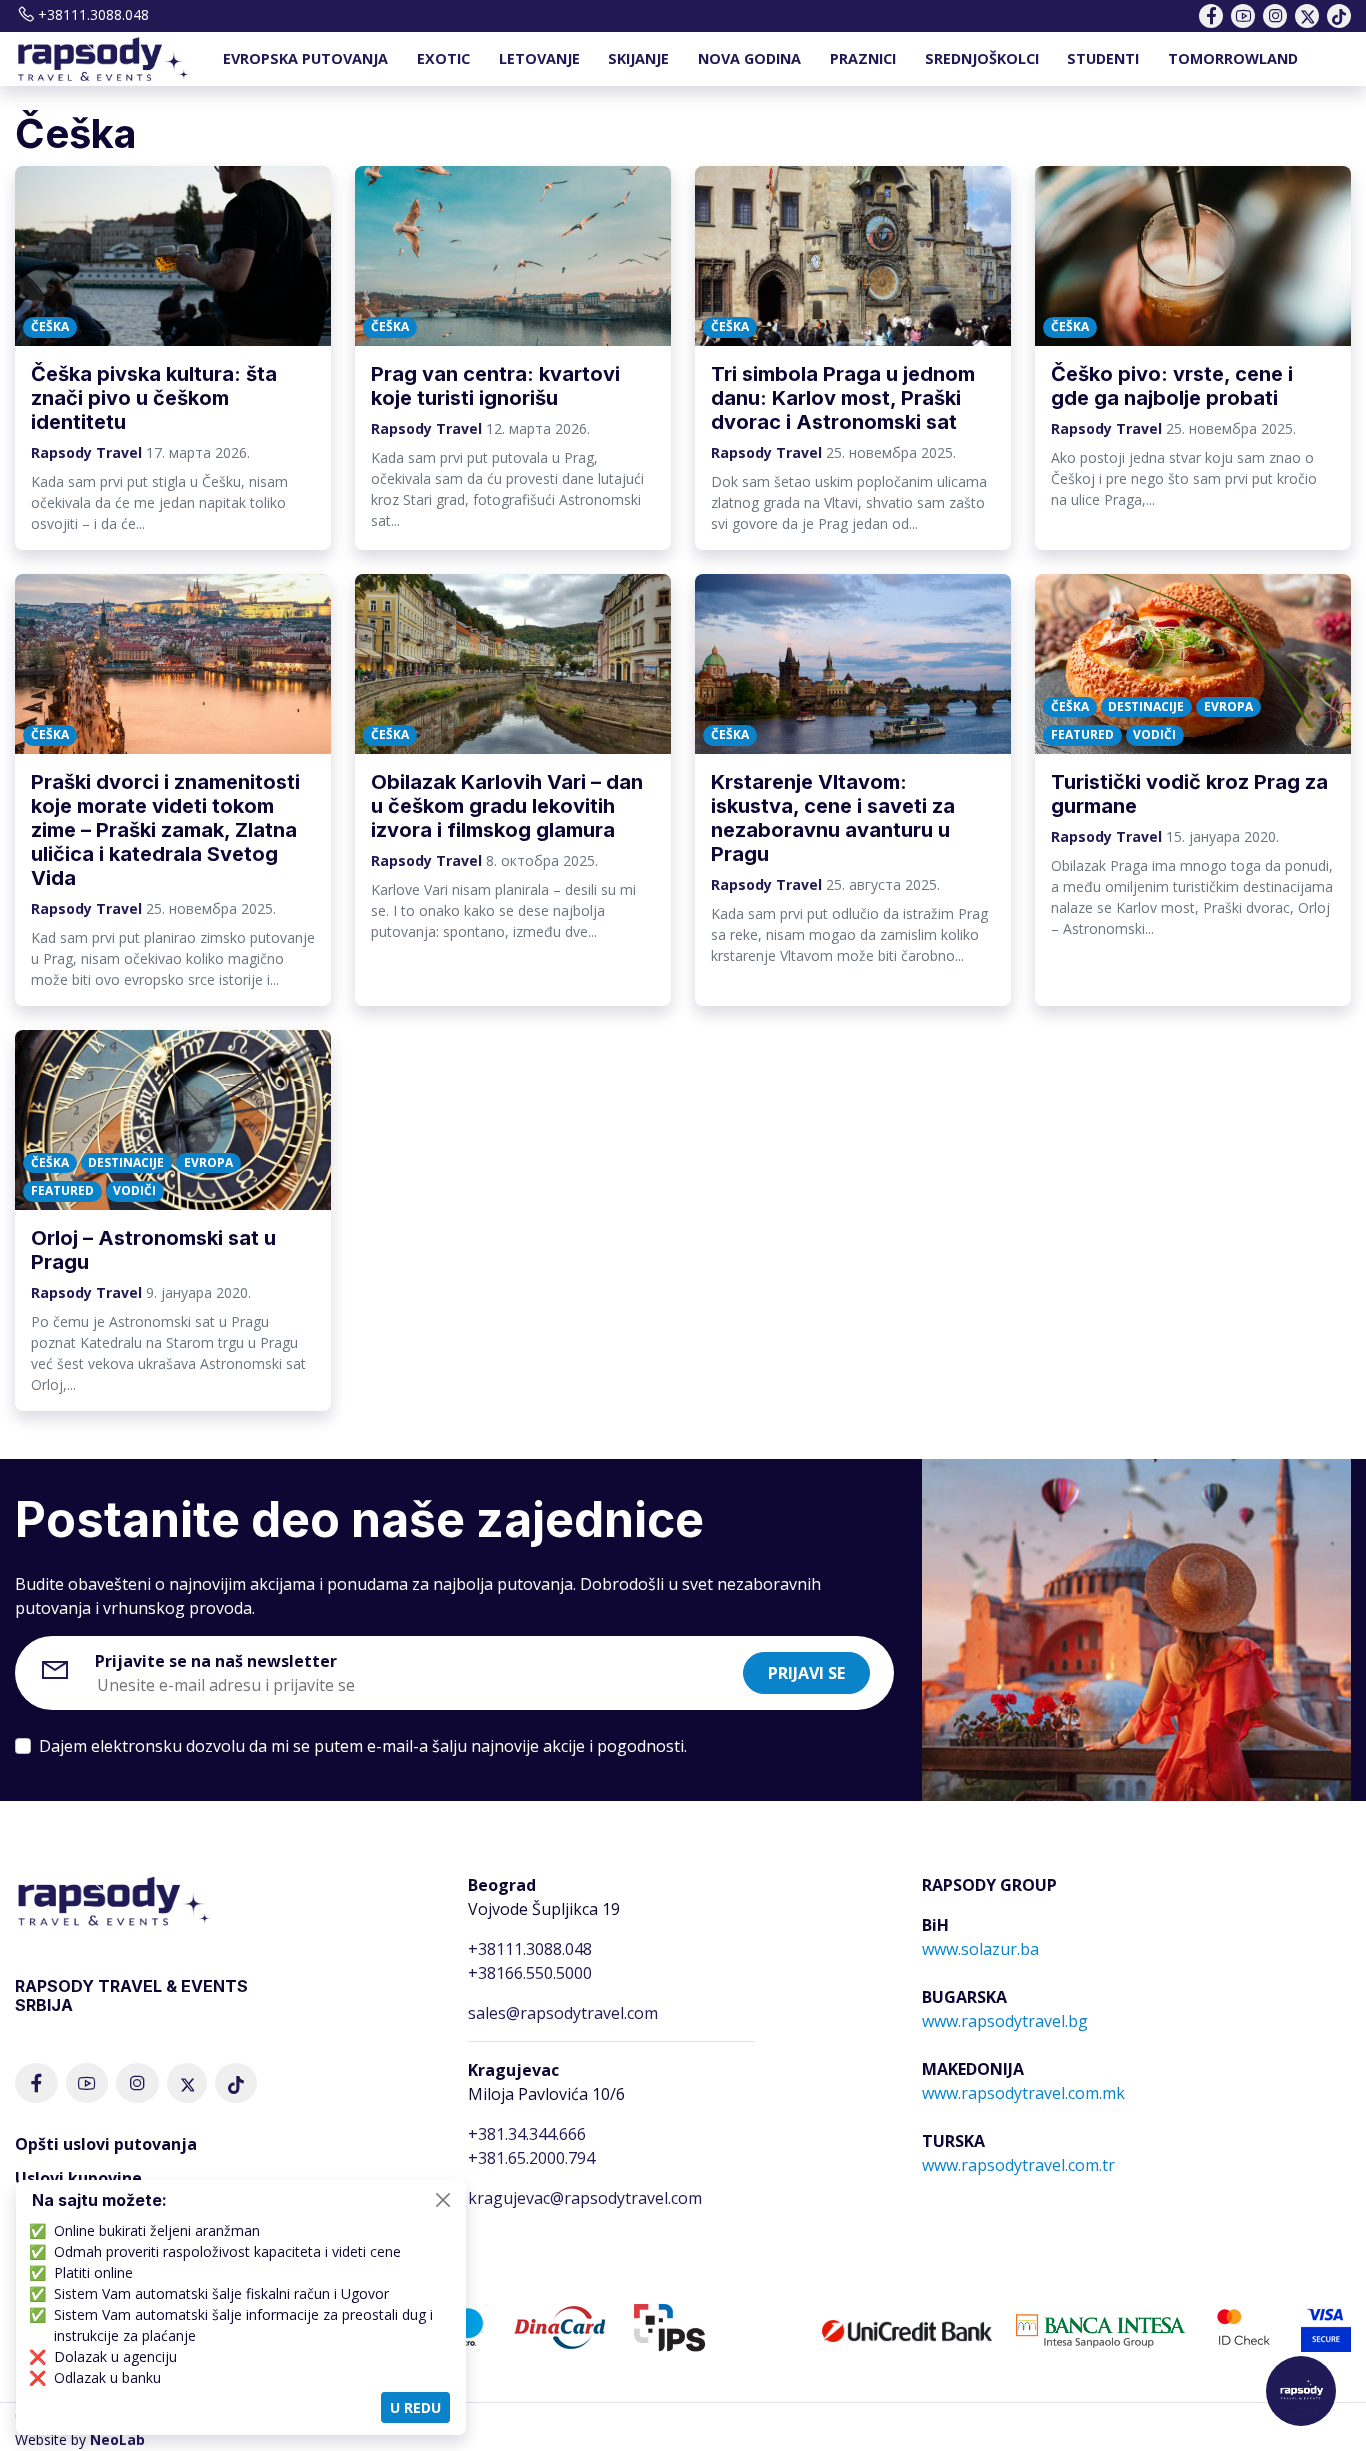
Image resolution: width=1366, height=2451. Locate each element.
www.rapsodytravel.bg (1005, 2021)
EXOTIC (443, 58)
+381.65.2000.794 (531, 2158)
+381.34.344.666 (527, 2134)
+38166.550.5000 (530, 1973)
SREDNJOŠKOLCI (982, 58)
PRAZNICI (863, 58)
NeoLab (117, 2439)
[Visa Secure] (1326, 2326)
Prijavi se (806, 1673)
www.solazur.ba (980, 1949)
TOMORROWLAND (1233, 58)
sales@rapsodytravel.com (563, 2013)
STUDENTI (1103, 58)
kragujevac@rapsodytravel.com (585, 2198)
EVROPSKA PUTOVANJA (305, 58)
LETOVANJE (539, 58)
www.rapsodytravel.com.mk (1023, 2093)
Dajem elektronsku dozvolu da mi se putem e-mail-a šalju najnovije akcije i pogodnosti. (363, 1746)
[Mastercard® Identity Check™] (1243, 2326)
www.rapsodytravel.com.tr (1018, 2165)
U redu (415, 2407)
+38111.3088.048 (93, 14)
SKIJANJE (638, 58)
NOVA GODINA (749, 58)
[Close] (443, 2200)
